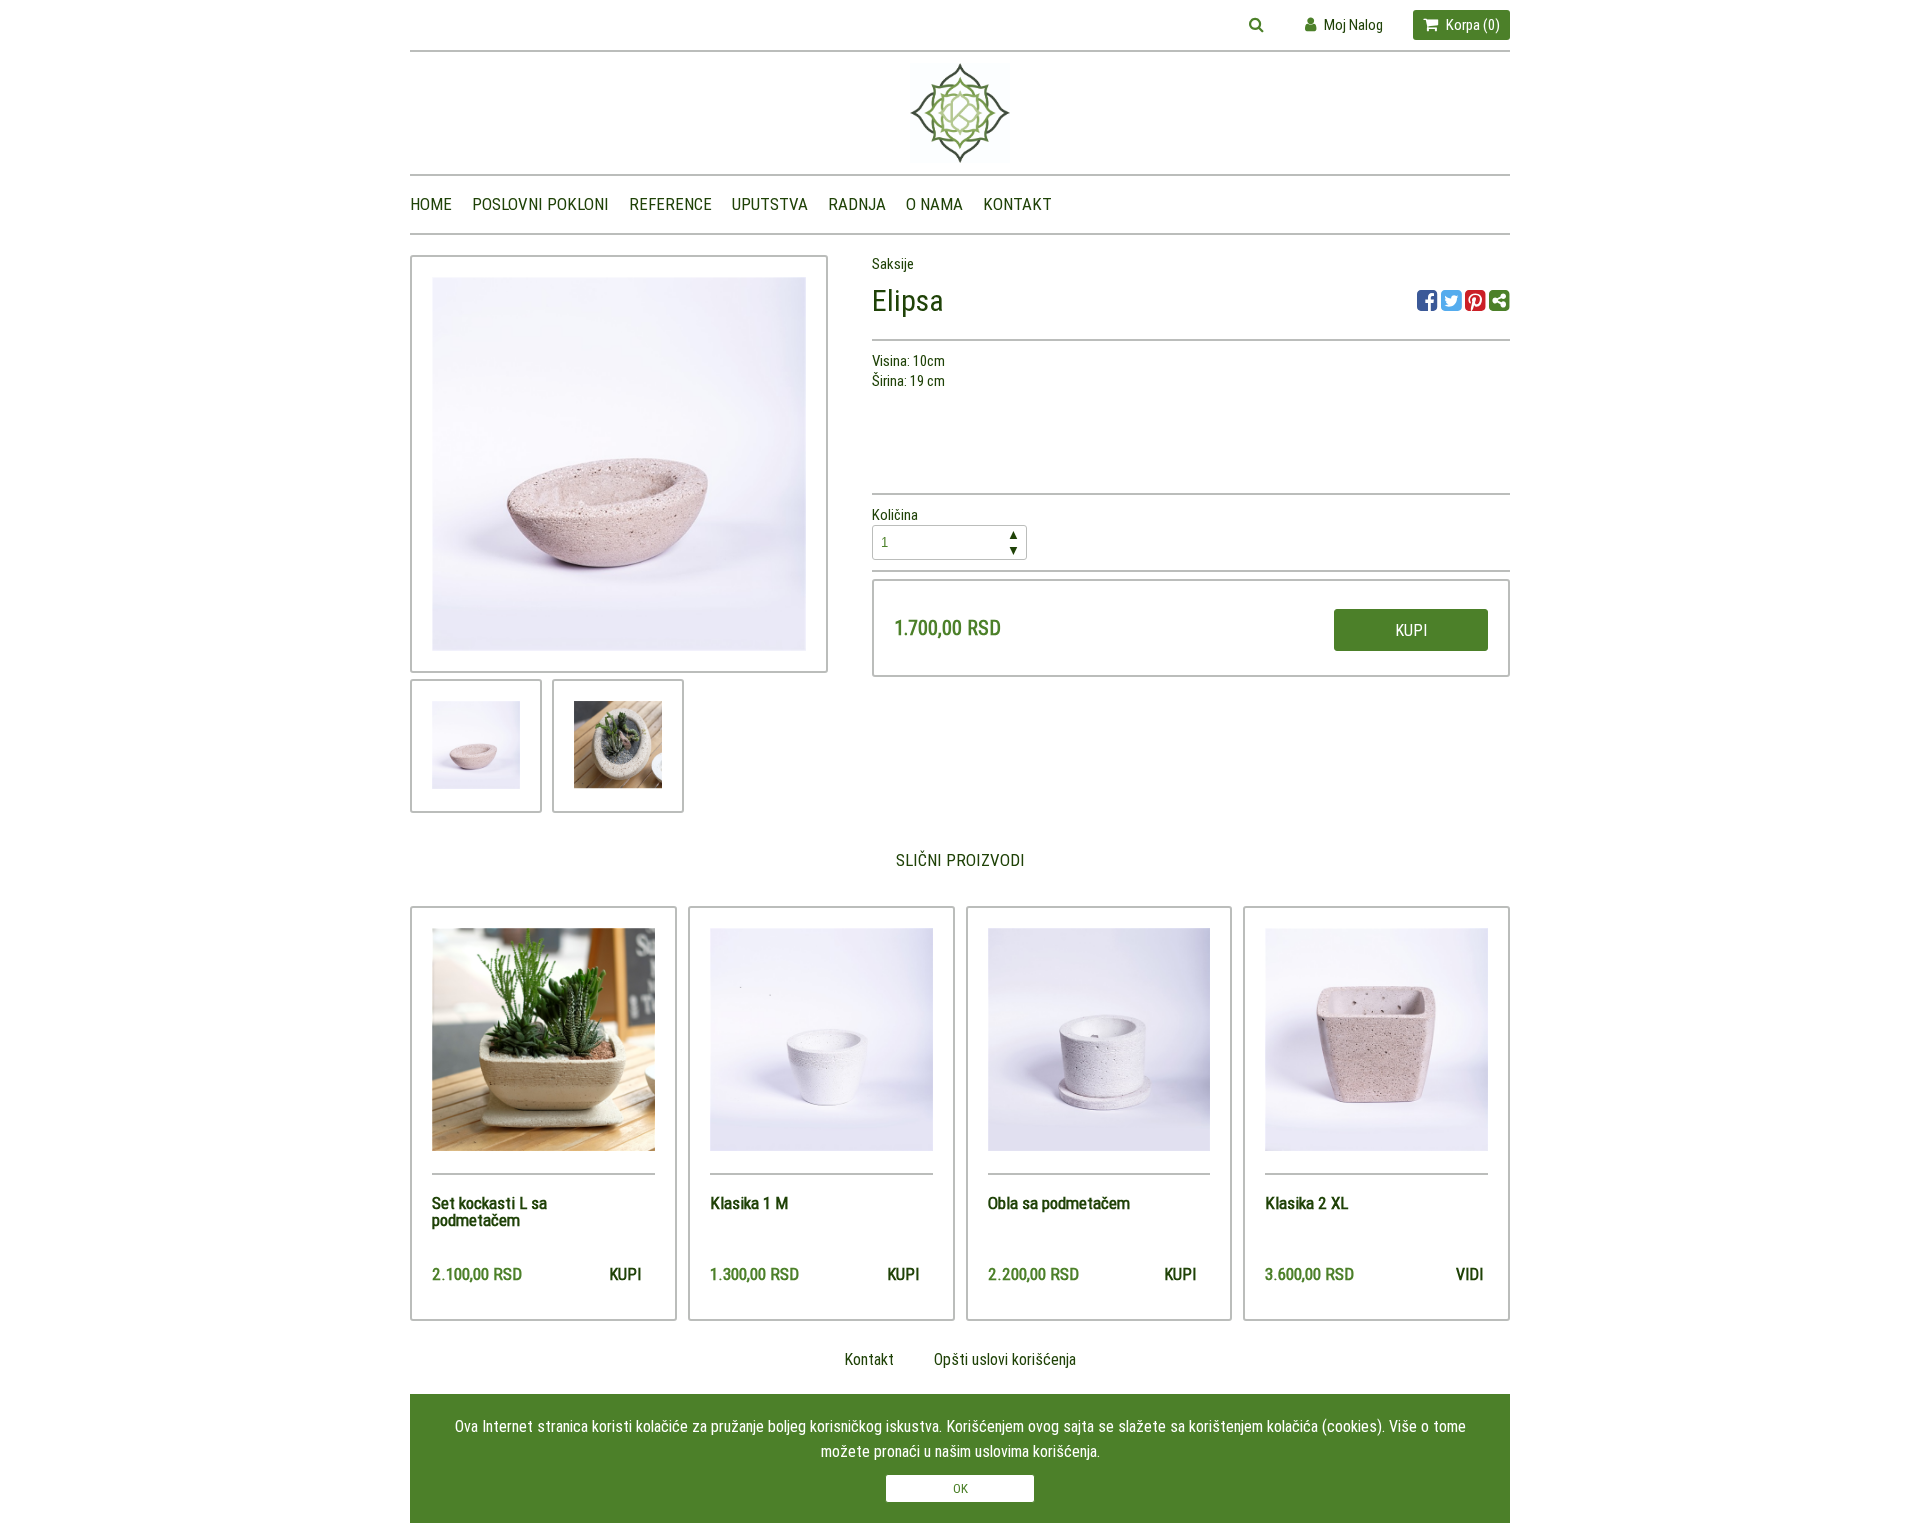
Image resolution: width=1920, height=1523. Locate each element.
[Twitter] (1453, 303)
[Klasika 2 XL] (1376, 1050)
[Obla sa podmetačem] (1099, 1050)
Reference (670, 204)
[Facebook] (1429, 303)
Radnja (857, 204)
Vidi (1469, 1274)
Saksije (893, 263)
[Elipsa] (476, 745)
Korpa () (1471, 24)
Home (431, 204)
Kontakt (1017, 204)
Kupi (1411, 630)
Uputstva (770, 204)
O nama (934, 204)
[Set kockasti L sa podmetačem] (543, 1050)
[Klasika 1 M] (821, 1050)
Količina (946, 532)
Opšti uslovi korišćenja (1005, 1359)
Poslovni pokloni (540, 204)
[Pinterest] (1475, 303)
